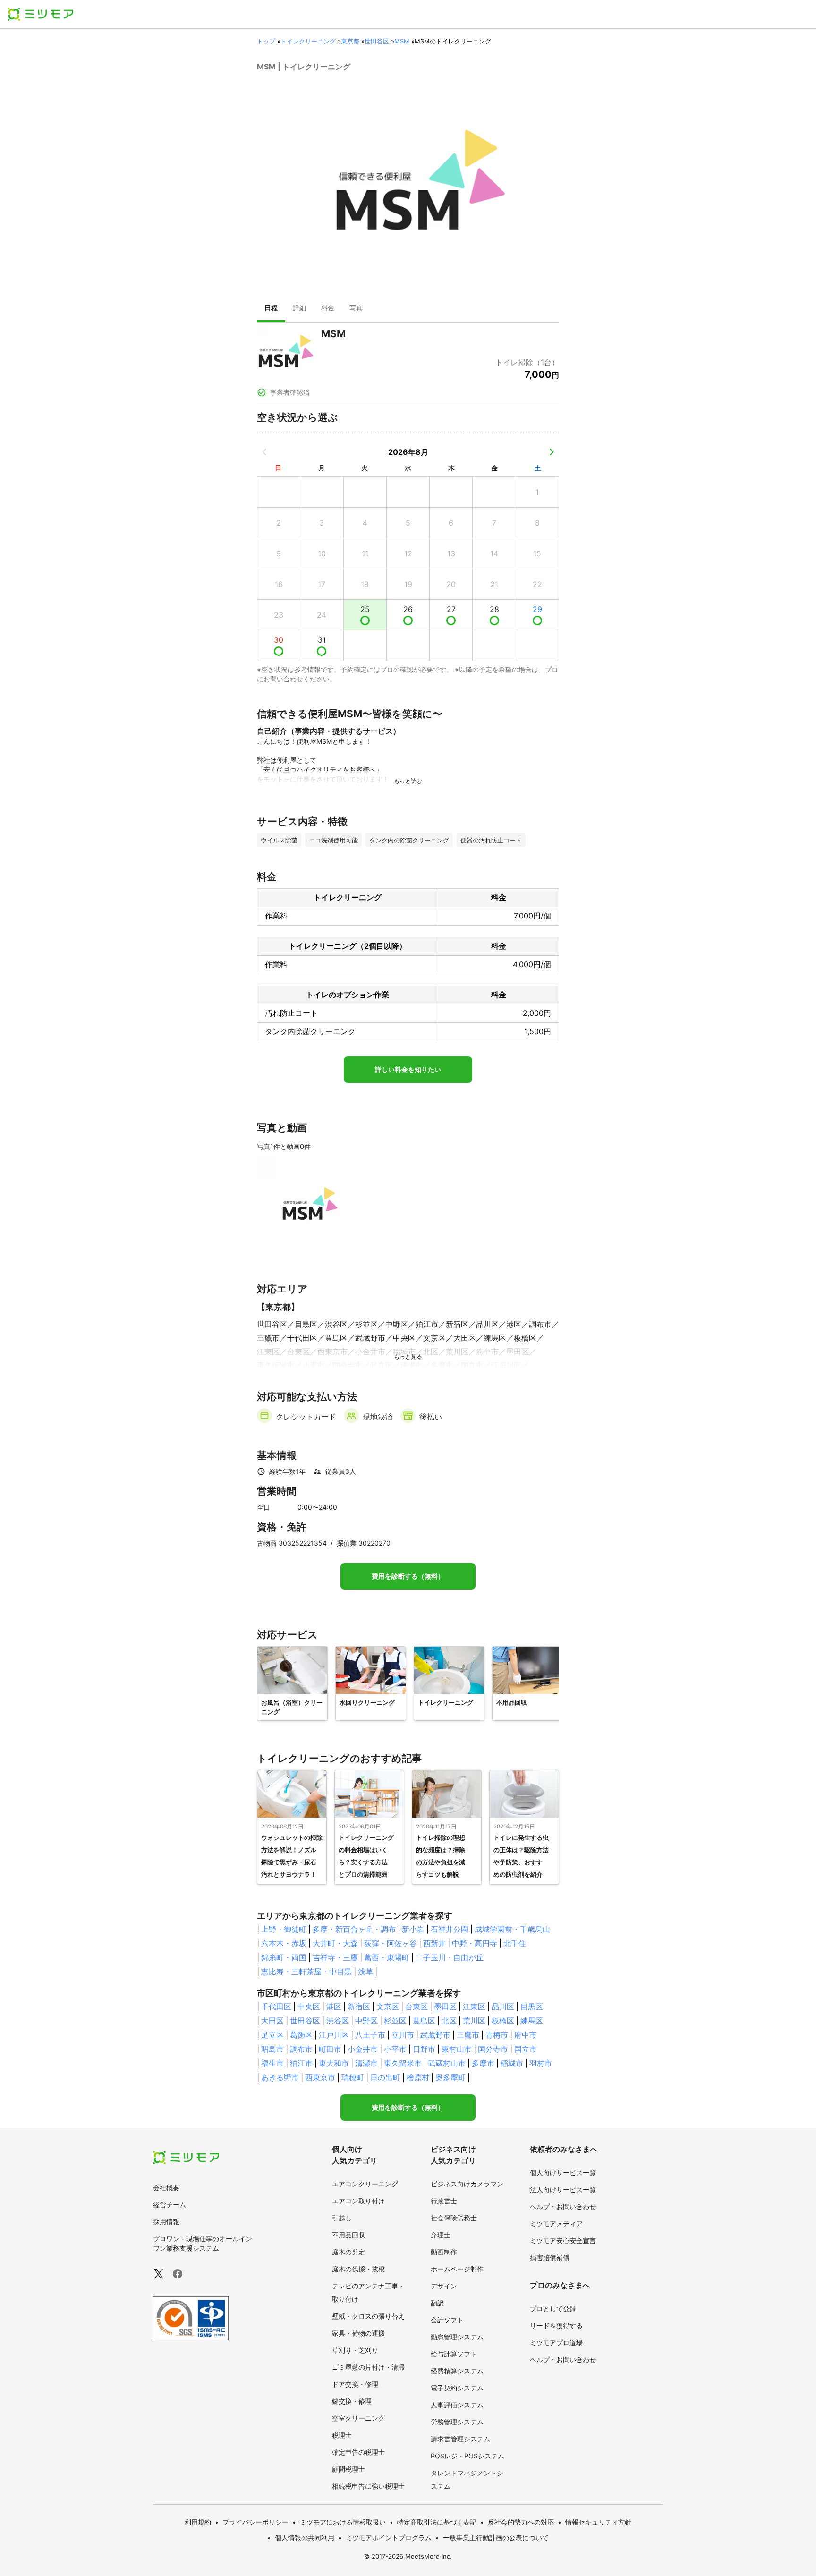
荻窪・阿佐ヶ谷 (391, 1943)
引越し (342, 2218)
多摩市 (483, 2063)
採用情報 (166, 2222)
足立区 (272, 2035)
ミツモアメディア (556, 2223)
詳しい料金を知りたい (408, 1070)
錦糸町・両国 (284, 1957)
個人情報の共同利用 (305, 2538)
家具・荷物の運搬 (358, 2333)
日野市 (424, 2049)
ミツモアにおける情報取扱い (343, 2522)
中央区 (309, 2006)
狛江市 (301, 2063)
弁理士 (441, 2235)
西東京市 (320, 2077)
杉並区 (395, 2021)
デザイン (444, 2286)
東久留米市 (403, 2063)
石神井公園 (450, 1929)
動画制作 (444, 2252)
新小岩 (413, 1929)
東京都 (350, 41)
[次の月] (552, 452)
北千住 (515, 1943)
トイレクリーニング (308, 41)
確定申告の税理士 (358, 2452)
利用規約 (198, 2522)
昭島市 (272, 2049)
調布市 (301, 2049)
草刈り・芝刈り (355, 2350)
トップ (266, 41)
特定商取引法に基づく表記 (437, 2522)
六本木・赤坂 (284, 1943)
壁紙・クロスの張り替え (368, 2316)
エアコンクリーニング (365, 2184)
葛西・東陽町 (387, 1957)
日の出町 (385, 2077)
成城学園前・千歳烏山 (512, 1929)
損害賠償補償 (550, 2257)
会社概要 (166, 2188)
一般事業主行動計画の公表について (496, 2538)
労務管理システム (457, 2422)
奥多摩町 (450, 2077)
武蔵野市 (435, 2035)
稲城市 (512, 2063)
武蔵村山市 (447, 2063)
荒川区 (474, 2021)
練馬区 (532, 2021)
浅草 (365, 1972)
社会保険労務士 (454, 2218)
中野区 (366, 2021)
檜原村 (418, 2077)
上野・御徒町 (284, 1929)
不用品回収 (348, 2235)
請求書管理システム (460, 2439)
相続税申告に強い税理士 (368, 2486)
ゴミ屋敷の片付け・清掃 (368, 2367)
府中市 (526, 2035)
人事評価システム (457, 2405)
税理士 (342, 2435)
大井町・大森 (335, 1943)
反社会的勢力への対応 (521, 2522)
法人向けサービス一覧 (563, 2189)
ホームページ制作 (457, 2269)
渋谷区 (338, 2021)
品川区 (503, 2006)
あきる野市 (280, 2077)
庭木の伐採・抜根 (358, 2269)
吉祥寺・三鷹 (335, 1957)
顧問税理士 (348, 2469)
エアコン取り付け (358, 2201)
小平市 (395, 2049)
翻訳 (437, 2303)
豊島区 (424, 2021)
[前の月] (264, 452)
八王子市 (370, 2035)
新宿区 (359, 2006)
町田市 (330, 2049)
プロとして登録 (553, 2308)
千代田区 (276, 2006)
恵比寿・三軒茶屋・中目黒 (306, 1972)
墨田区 (445, 2006)
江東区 (474, 2006)
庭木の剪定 (348, 2252)
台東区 (416, 2006)
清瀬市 (366, 2063)
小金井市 (363, 2049)
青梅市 (497, 2035)
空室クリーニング (358, 2418)
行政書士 (444, 2201)
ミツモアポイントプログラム (389, 2538)
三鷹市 (468, 2035)
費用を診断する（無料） (408, 1576)
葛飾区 (301, 2035)
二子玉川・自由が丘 (450, 1957)
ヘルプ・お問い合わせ (563, 2206)
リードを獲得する (556, 2325)
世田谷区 (377, 41)
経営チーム (170, 2205)
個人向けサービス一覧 (563, 2172)
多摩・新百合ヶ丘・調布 (354, 1929)
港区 (334, 2006)
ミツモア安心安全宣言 (563, 2240)
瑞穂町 (353, 2077)
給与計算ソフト (454, 2354)
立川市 (403, 2035)
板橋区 (503, 2021)
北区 (449, 2021)
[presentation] (271, 309)
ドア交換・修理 (355, 2384)
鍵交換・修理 (352, 2401)
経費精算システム (457, 2371)
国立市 (526, 2049)
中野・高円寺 (475, 1943)
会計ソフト (447, 2320)
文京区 (388, 2006)
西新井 (434, 1943)
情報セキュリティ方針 (598, 2522)
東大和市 (334, 2063)
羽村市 (541, 2063)
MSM (402, 41)
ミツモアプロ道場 (556, 2342)
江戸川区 (334, 2035)
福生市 (272, 2063)
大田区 (272, 2021)
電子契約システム (457, 2388)
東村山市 (457, 2049)
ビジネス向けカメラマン (467, 2184)
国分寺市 (493, 2049)
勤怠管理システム (457, 2337)
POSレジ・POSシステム (467, 2456)
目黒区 (532, 2006)
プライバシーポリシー (255, 2522)
